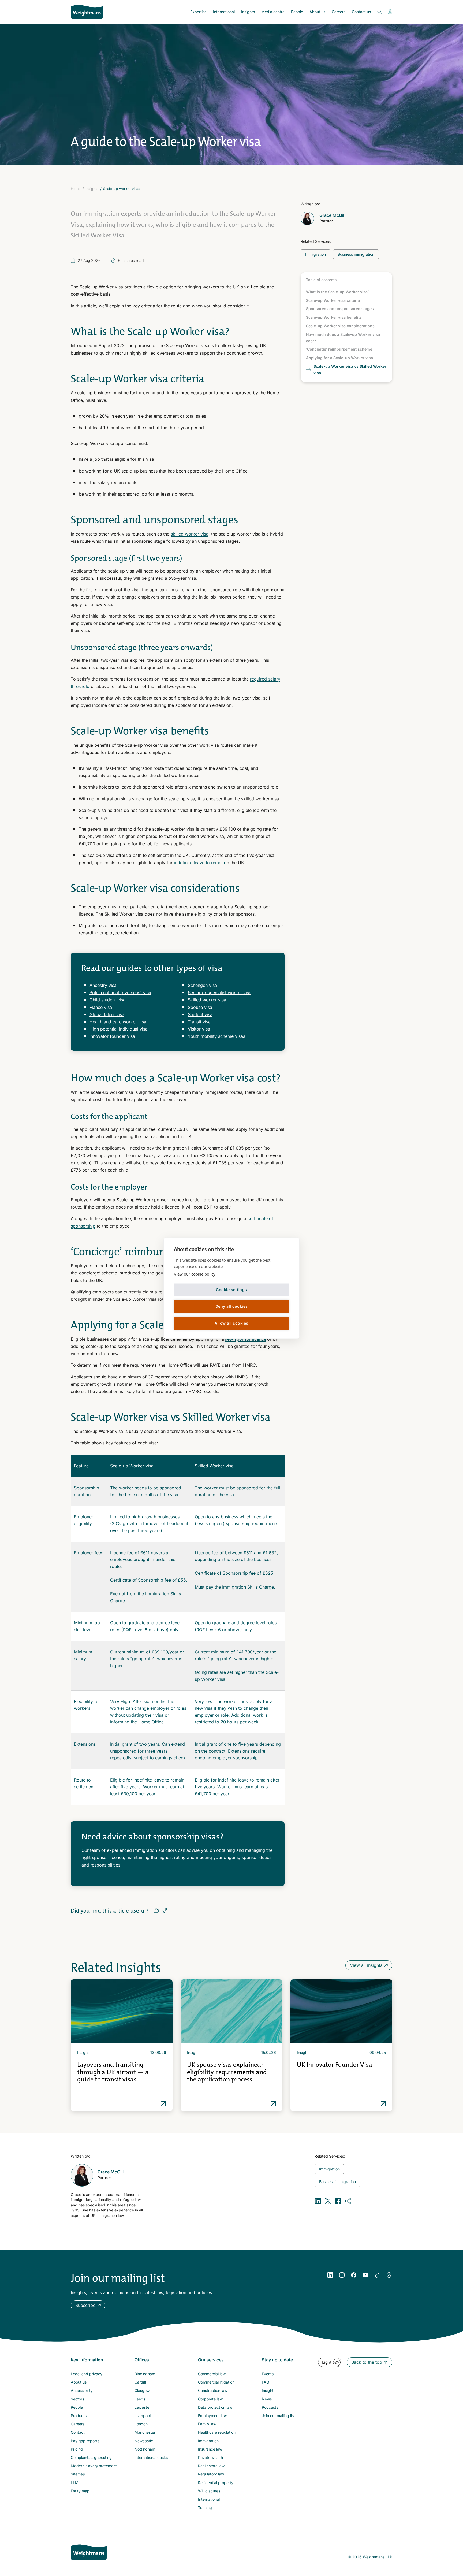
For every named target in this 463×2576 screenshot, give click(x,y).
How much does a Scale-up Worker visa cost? (343, 338)
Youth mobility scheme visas (216, 1036)
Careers (339, 12)
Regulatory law (211, 2474)
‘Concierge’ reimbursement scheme (339, 349)
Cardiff (140, 2382)
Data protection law (215, 2407)
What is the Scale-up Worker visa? (338, 292)
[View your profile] (390, 12)
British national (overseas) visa (120, 993)
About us (317, 12)
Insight (83, 2052)
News (267, 2399)
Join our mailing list (278, 2416)
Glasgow (142, 2390)
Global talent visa (107, 1014)
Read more (164, 2103)
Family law (207, 2424)
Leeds (140, 2399)
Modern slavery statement (94, 2466)
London (141, 2424)
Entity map (80, 2491)
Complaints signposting (91, 2457)
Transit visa (199, 1022)
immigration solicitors (155, 1850)
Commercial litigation (216, 2382)
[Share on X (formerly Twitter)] (328, 2201)
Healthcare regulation (217, 2432)
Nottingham (145, 2449)
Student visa (200, 1014)
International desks (151, 2457)
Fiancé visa (101, 1007)
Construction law (213, 2390)
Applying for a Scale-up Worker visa (339, 358)
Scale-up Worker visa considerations (340, 326)
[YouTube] (365, 2275)
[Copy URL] (348, 2201)
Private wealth (210, 2457)
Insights (248, 12)
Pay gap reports (85, 2441)
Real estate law (211, 2466)
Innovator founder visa (112, 1036)
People (297, 12)
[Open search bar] (376, 12)
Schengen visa (202, 985)
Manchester (145, 2432)
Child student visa (107, 1000)
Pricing (77, 2449)
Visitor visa (199, 1029)
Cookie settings (231, 1290)
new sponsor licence (246, 1339)
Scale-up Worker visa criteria (333, 300)
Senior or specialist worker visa (220, 993)
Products (79, 2416)
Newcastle (144, 2441)
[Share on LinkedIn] (318, 2201)
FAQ (266, 2382)
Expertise (198, 12)
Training (205, 2508)
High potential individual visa (119, 1029)
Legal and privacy (87, 2374)
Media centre (273, 12)
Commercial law (212, 2374)
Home (76, 189)
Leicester (143, 2407)
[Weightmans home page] (89, 2552)
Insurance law (210, 2449)
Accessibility (82, 2390)
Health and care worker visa (118, 1022)
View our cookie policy (195, 1274)
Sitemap (78, 2474)
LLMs (76, 2483)
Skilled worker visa (207, 1000)
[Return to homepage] (87, 12)
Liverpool (143, 2416)
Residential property (216, 2483)
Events (268, 2374)
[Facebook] (354, 2275)
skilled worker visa (190, 534)
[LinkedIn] (330, 2275)
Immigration (208, 2441)
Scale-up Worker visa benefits (334, 317)
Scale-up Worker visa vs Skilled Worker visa (350, 369)
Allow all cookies (231, 1323)
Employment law (212, 2416)
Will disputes (209, 2491)
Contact (78, 2432)
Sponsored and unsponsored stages (340, 309)
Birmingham (145, 2374)
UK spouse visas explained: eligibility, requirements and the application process (227, 2072)
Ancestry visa (103, 985)
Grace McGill (332, 215)
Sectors (77, 2399)
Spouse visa (200, 1007)
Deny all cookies (232, 1306)
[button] (88, 2305)
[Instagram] (342, 2275)
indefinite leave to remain (199, 863)
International (224, 12)
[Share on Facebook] (338, 2201)
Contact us (361, 12)
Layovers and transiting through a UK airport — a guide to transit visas (113, 2072)
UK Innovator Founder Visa (335, 2065)
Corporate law (210, 2399)
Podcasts (270, 2407)
